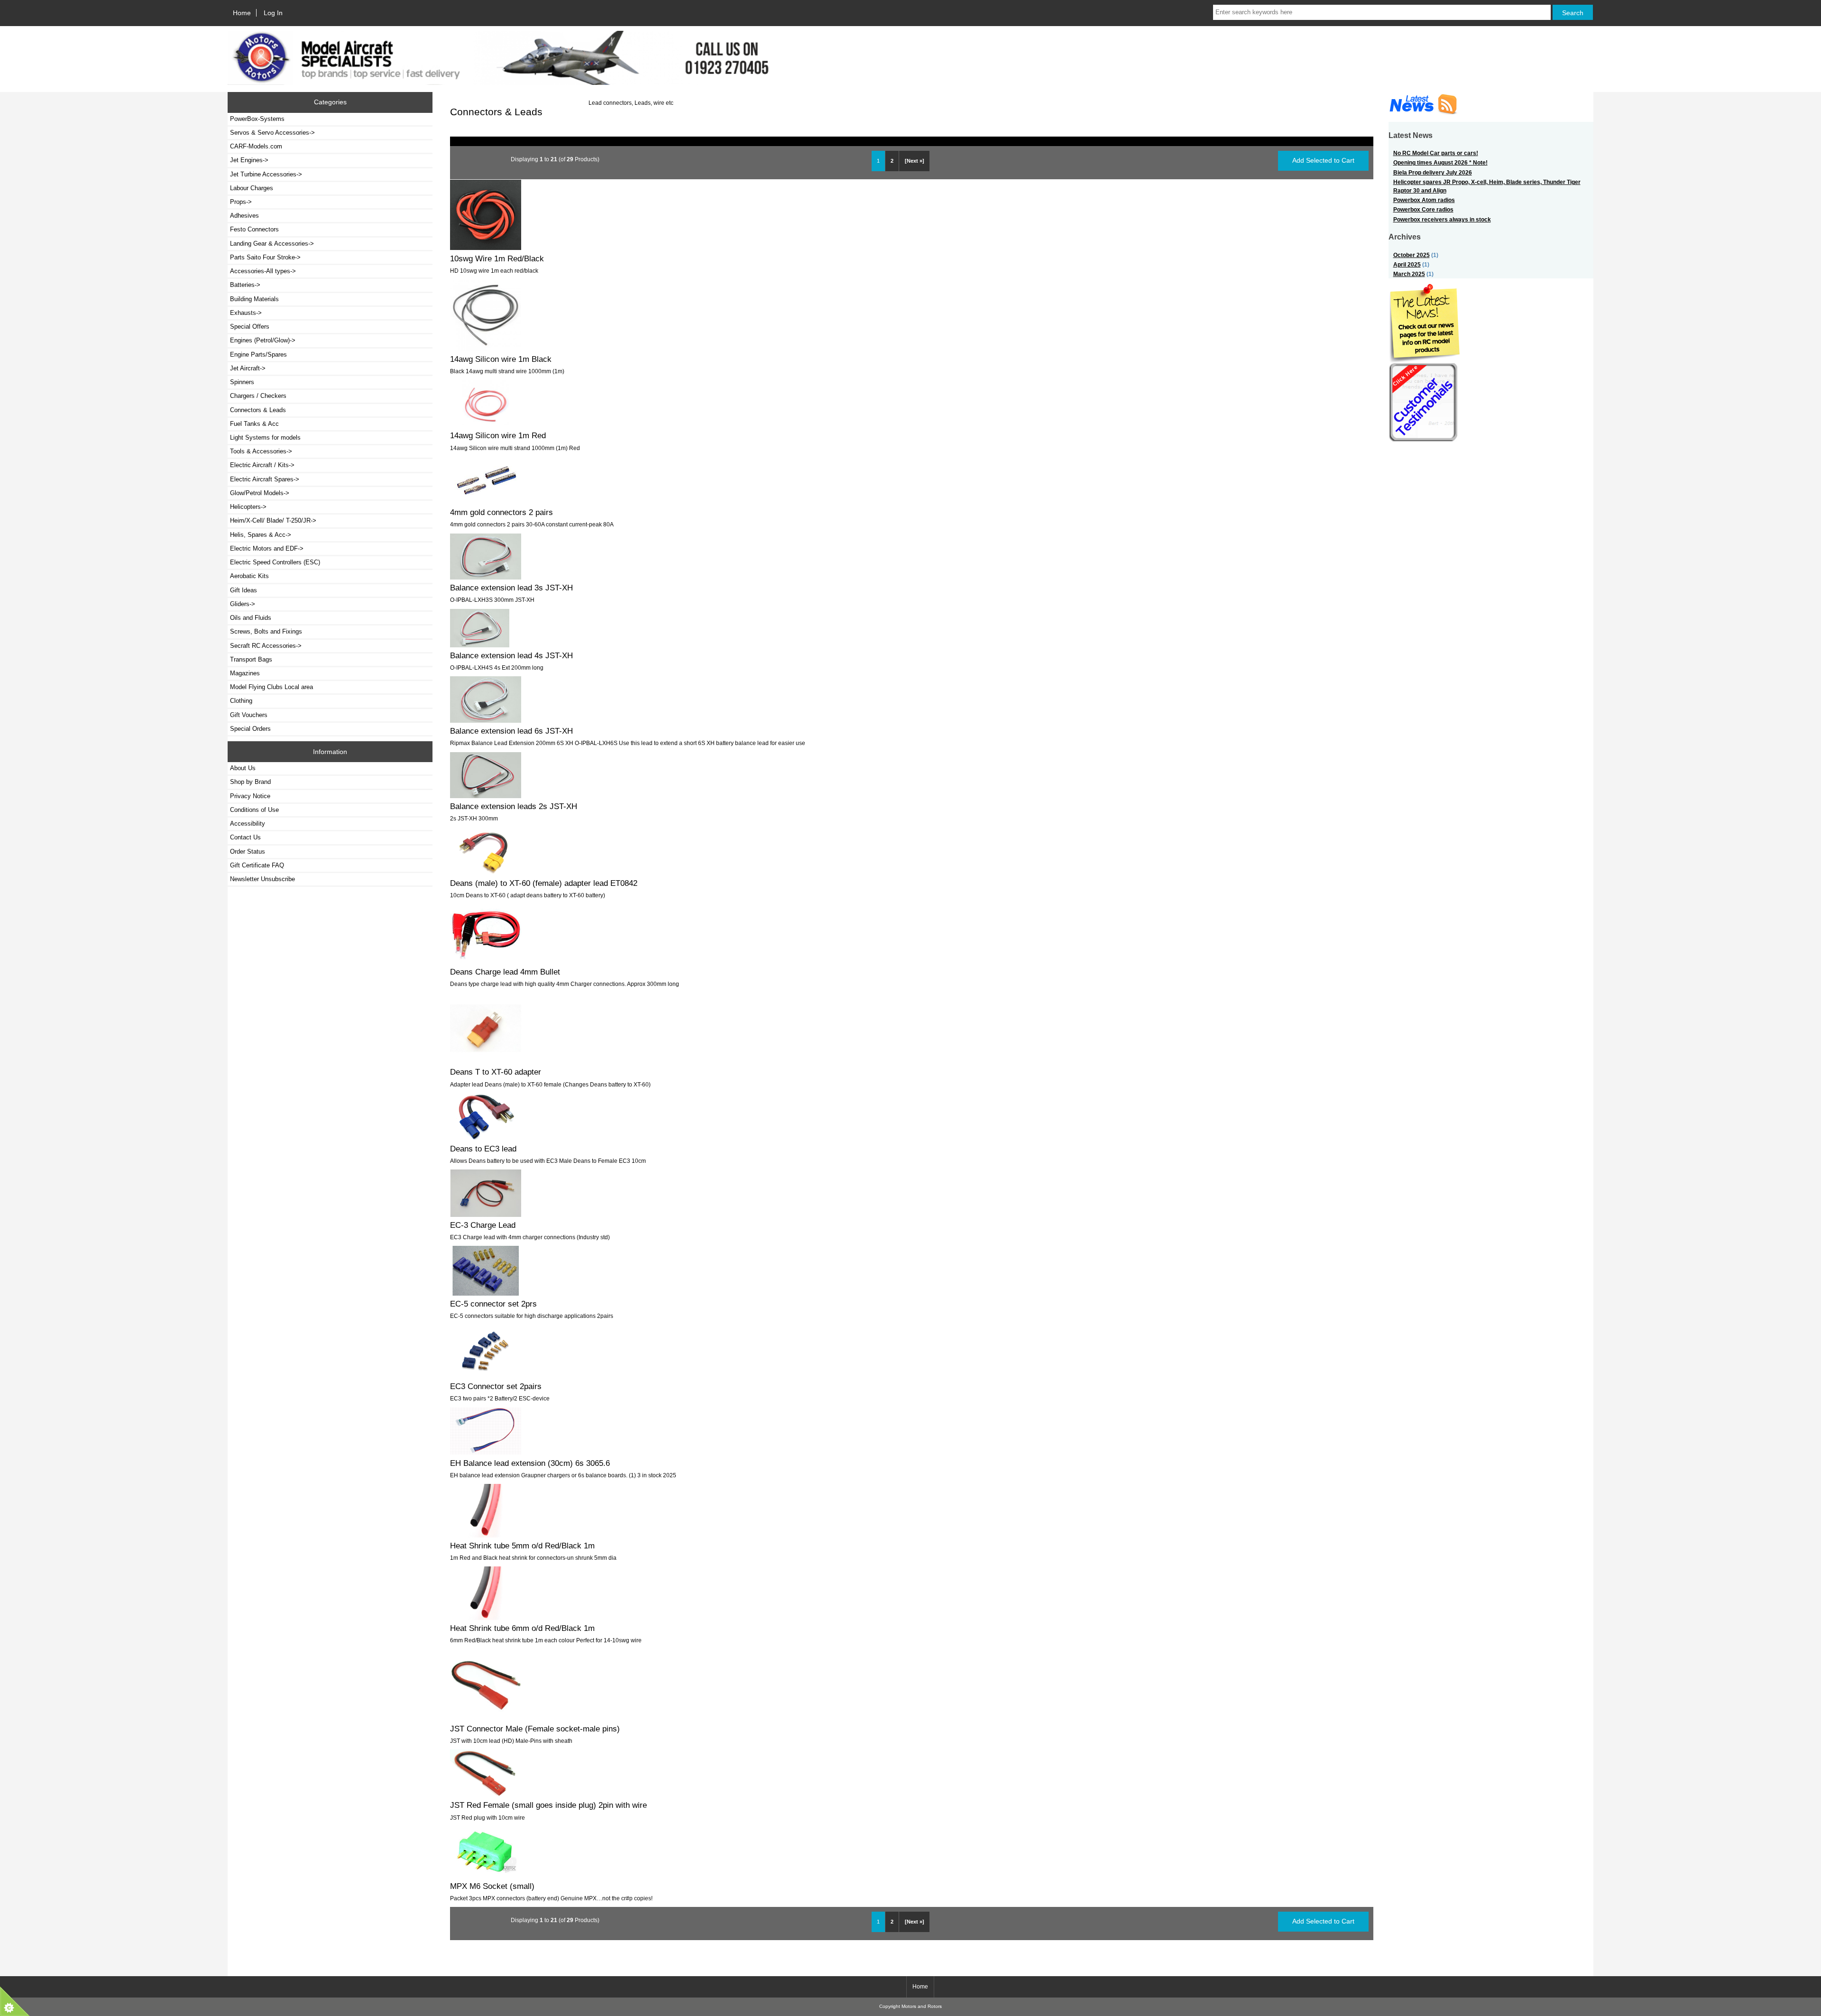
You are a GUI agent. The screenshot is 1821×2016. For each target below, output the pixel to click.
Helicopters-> (248, 507)
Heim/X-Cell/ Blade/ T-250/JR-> (273, 520)
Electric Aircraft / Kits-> (262, 465)
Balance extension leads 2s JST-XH (514, 806)
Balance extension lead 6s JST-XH (511, 731)
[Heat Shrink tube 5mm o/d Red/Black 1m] (486, 1535)
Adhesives (244, 216)
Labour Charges (252, 188)
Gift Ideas (244, 590)
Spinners (242, 382)
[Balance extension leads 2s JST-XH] (486, 796)
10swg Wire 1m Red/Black (497, 258)
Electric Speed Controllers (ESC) (275, 562)
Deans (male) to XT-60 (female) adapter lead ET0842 (544, 883)
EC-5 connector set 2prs (493, 1304)
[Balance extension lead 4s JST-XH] (480, 645)
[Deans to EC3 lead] (486, 1138)
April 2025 (1407, 264)
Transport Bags (251, 659)
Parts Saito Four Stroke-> (265, 257)
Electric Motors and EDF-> (267, 548)
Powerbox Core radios (1423, 209)
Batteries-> (245, 285)
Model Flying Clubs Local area (271, 687)
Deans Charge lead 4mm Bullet (505, 972)
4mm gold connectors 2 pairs (501, 512)
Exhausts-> (246, 313)
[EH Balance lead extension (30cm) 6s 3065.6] (486, 1452)
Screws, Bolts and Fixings (266, 631)
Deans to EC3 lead (483, 1149)
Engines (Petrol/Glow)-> (263, 340)
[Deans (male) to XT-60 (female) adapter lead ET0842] (486, 873)
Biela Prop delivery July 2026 (1433, 172)
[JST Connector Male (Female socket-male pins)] (486, 1718)
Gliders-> (243, 604)
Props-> (241, 202)
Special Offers (250, 327)
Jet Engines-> (249, 160)
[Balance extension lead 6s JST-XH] (486, 721)
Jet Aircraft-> (248, 368)
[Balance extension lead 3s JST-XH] (486, 577)
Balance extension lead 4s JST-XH (511, 655)
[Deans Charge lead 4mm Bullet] (486, 961)
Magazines (245, 673)
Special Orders (250, 729)
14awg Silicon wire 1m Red (498, 435)
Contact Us (245, 837)
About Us (243, 768)
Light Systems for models (265, 437)
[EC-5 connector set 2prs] (486, 1293)
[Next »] (915, 161)
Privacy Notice (250, 796)
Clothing (241, 701)
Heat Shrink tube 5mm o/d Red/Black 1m (522, 1546)
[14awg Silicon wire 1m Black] (486, 349)
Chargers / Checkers (258, 396)
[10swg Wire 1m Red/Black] (486, 248)
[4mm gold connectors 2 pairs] (486, 502)
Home (242, 13)
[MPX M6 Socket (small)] (486, 1875)
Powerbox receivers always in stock (1442, 219)
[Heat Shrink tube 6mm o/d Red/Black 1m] (486, 1618)
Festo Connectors (254, 229)
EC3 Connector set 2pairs (496, 1386)
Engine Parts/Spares (258, 354)
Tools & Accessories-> (261, 451)
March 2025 (1409, 274)
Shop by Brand (250, 782)
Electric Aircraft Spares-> (265, 479)
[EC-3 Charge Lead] (486, 1215)
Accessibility (248, 824)
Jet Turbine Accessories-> (266, 174)
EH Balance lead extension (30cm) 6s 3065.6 (530, 1463)
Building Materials (254, 299)
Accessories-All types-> (263, 271)
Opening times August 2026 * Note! (1440, 162)
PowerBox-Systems (257, 119)
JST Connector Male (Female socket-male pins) (535, 1729)
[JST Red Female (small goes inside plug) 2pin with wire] (486, 1795)
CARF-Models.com (256, 146)
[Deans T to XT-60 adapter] (486, 1062)
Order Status (248, 852)
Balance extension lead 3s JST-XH (511, 588)
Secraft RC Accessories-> (266, 646)
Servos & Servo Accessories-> (272, 133)
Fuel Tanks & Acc (254, 424)
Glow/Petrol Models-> (260, 493)
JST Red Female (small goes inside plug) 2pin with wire (548, 1805)
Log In (273, 13)
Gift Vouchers (249, 715)
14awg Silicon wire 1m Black (501, 359)
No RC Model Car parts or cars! (1436, 153)
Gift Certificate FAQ (257, 865)
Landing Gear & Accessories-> (272, 244)
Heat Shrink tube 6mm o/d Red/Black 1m (522, 1628)
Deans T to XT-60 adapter (496, 1072)
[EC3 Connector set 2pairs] (486, 1376)
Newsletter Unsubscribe (262, 879)
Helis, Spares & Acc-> (261, 535)
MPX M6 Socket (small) (492, 1886)
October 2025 (1412, 255)
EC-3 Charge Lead (483, 1225)
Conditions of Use (254, 810)
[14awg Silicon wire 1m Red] (486, 425)
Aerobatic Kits (249, 576)
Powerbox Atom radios (1424, 200)
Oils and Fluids (251, 618)
